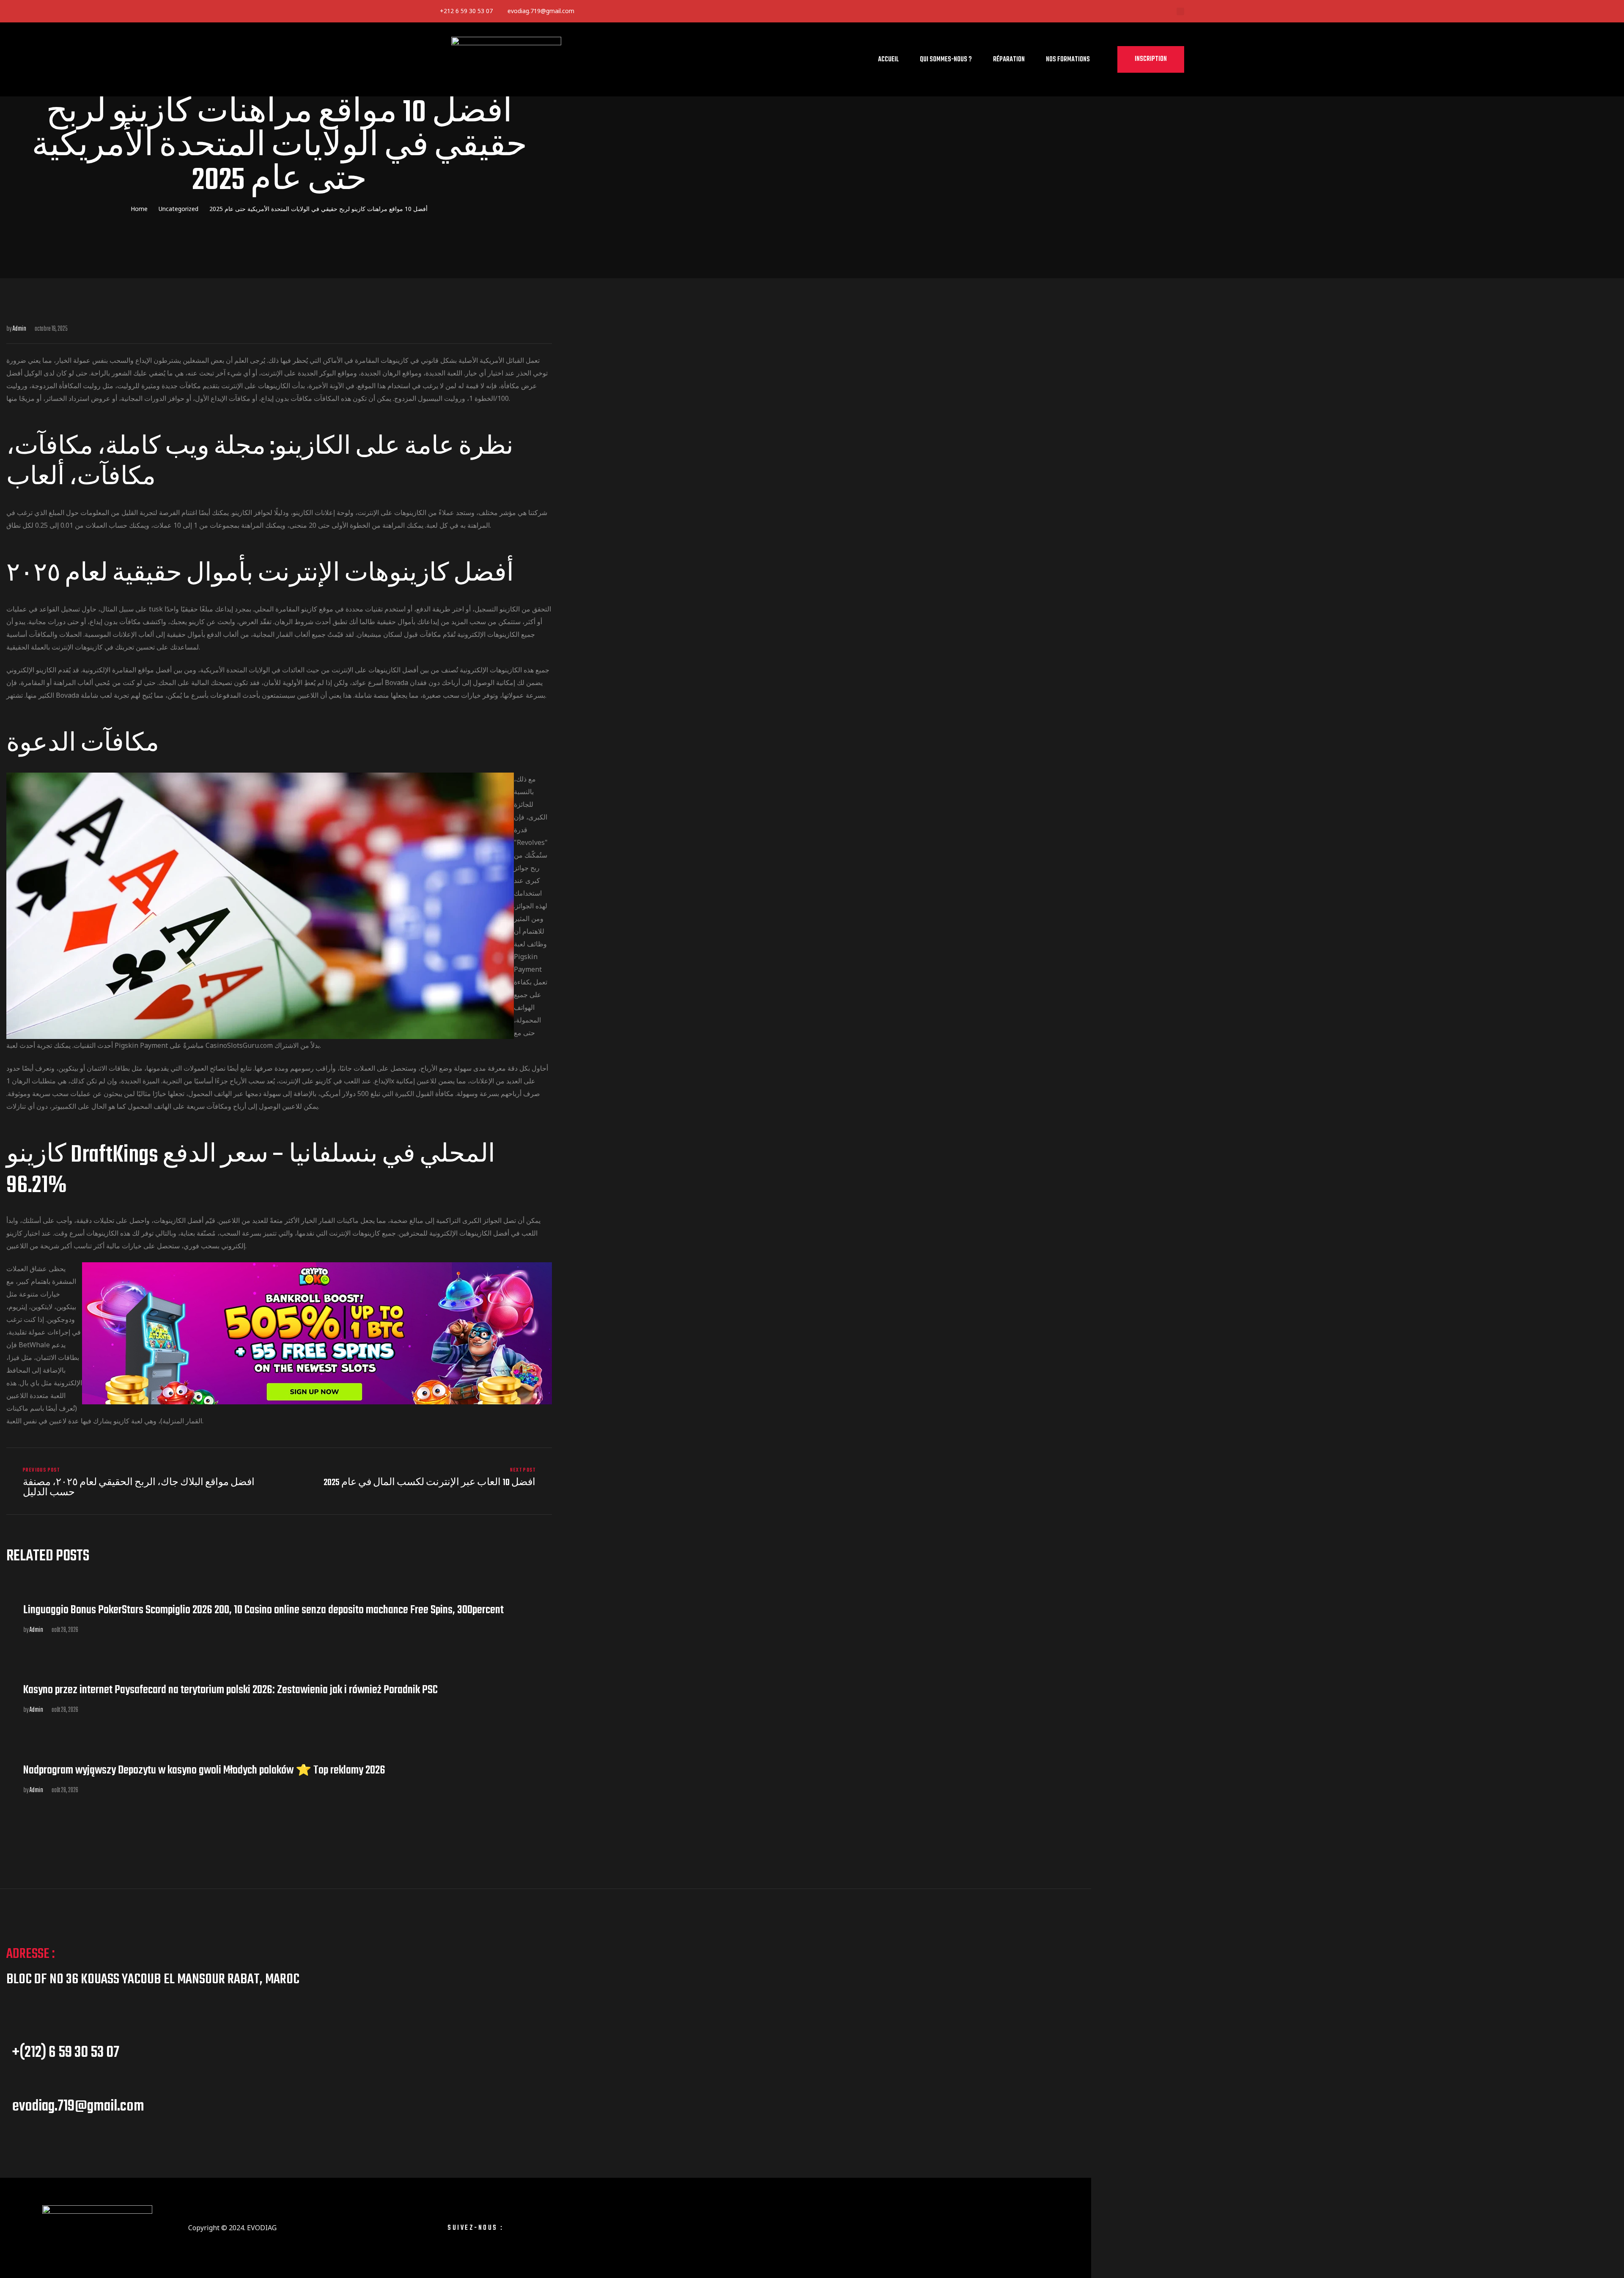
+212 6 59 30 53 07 (466, 11)
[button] (1151, 59)
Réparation (1009, 60)
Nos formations (1068, 60)
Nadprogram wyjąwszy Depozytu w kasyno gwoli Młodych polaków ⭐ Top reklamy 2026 (204, 1770)
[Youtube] (677, 11)
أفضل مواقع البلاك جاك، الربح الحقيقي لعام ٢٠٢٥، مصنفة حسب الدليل (141, 1482)
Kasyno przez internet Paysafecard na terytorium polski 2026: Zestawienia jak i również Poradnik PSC (230, 1690)
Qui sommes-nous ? (946, 60)
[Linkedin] (624, 11)
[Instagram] (543, 2228)
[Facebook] (597, 11)
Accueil (888, 60)
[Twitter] (651, 11)
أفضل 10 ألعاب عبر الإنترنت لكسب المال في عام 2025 (418, 1482)
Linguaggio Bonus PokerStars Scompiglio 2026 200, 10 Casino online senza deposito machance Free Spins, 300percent (263, 1610)
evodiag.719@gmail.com (541, 11)
